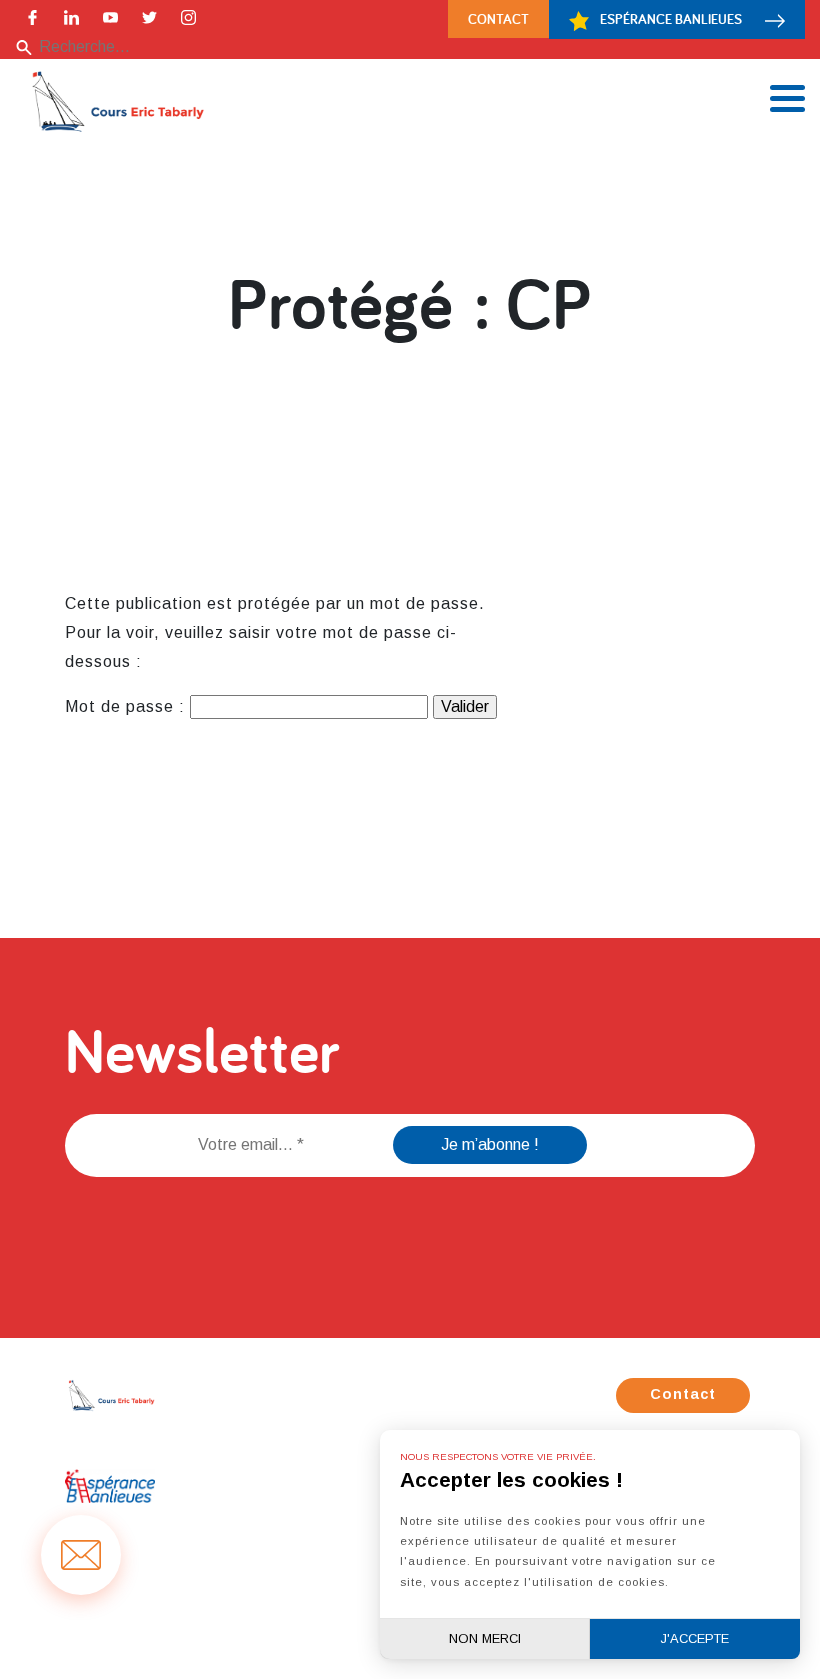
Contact (498, 18)
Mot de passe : (127, 706)
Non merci (485, 1638)
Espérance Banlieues (671, 18)
